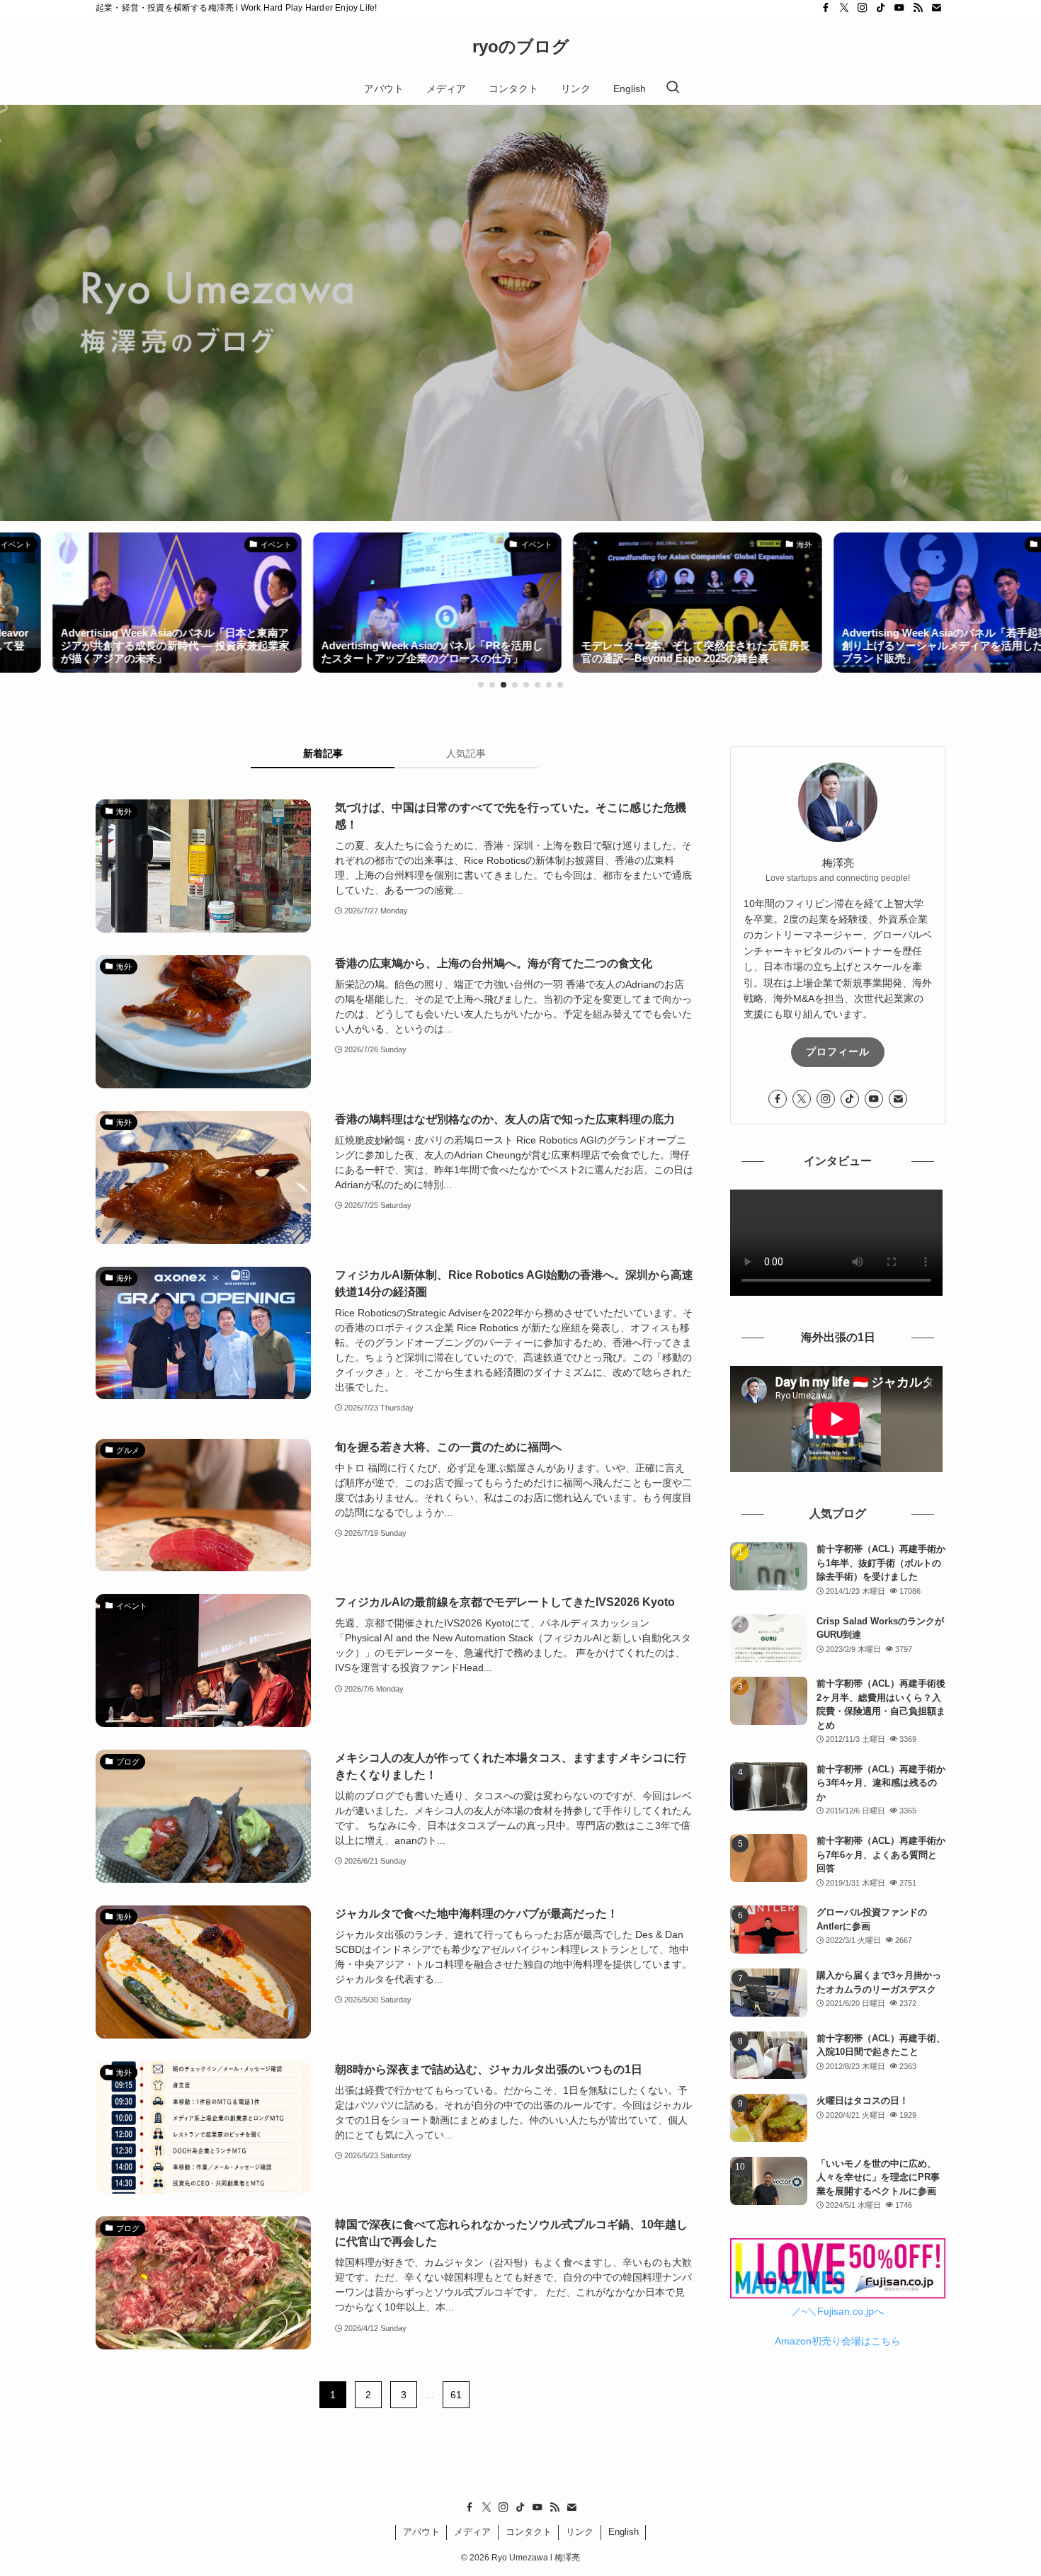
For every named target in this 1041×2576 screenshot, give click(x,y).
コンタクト (529, 2532)
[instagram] (863, 8)
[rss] (918, 8)
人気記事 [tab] (466, 753)
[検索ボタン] (673, 89)
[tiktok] (881, 8)
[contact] (936, 8)
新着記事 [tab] (323, 753)
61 (456, 2395)
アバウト (421, 2532)
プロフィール (838, 1052)
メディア (472, 2532)
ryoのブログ (521, 47)
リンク (580, 2532)
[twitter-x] (844, 8)
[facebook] (826, 8)
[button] (481, 685)
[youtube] (899, 8)
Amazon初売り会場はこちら (838, 2341)
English (624, 2532)
